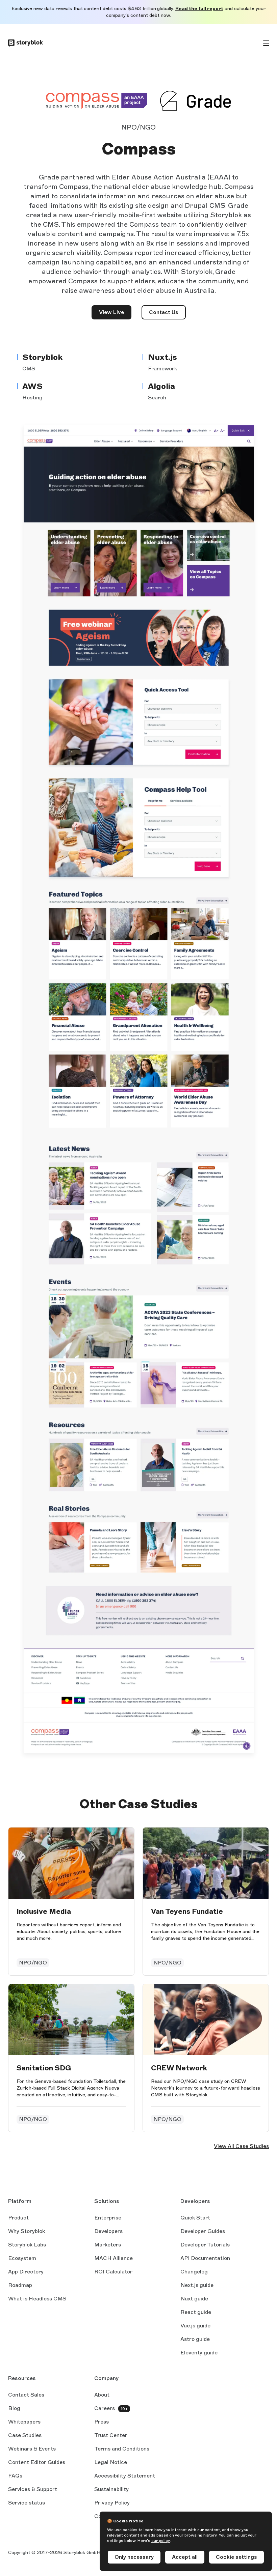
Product (18, 2218)
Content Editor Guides (37, 2463)
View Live (115, 314)
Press (102, 2422)
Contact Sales (26, 2395)
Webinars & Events (32, 2449)
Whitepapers (24, 2422)
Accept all (185, 2557)
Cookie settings (236, 2557)
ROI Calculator (113, 2272)
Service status (27, 2503)
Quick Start (195, 2218)
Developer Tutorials (205, 2245)
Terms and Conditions (122, 2449)
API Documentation (205, 2259)
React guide (196, 2313)
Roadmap (20, 2285)
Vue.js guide (195, 2326)
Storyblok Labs (27, 2245)
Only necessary (134, 2557)
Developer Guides (203, 2231)
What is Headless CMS (37, 2299)
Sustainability (111, 2489)
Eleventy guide (199, 2353)
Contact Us (164, 312)
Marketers (108, 2245)
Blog (14, 2408)
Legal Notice (111, 2462)
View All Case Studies (241, 2146)
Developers (108, 2231)
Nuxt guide (194, 2299)
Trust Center (111, 2435)
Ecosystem (22, 2258)
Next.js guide (197, 2286)
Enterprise (108, 2218)
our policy (161, 2541)
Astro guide (195, 2340)
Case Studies (25, 2435)
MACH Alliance (114, 2258)
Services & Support (33, 2489)
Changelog (194, 2272)
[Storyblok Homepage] (26, 43)
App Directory (26, 2272)
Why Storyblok (27, 2231)
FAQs (15, 2476)
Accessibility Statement (125, 2476)
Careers (105, 2408)
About (102, 2395)
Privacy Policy (112, 2503)
